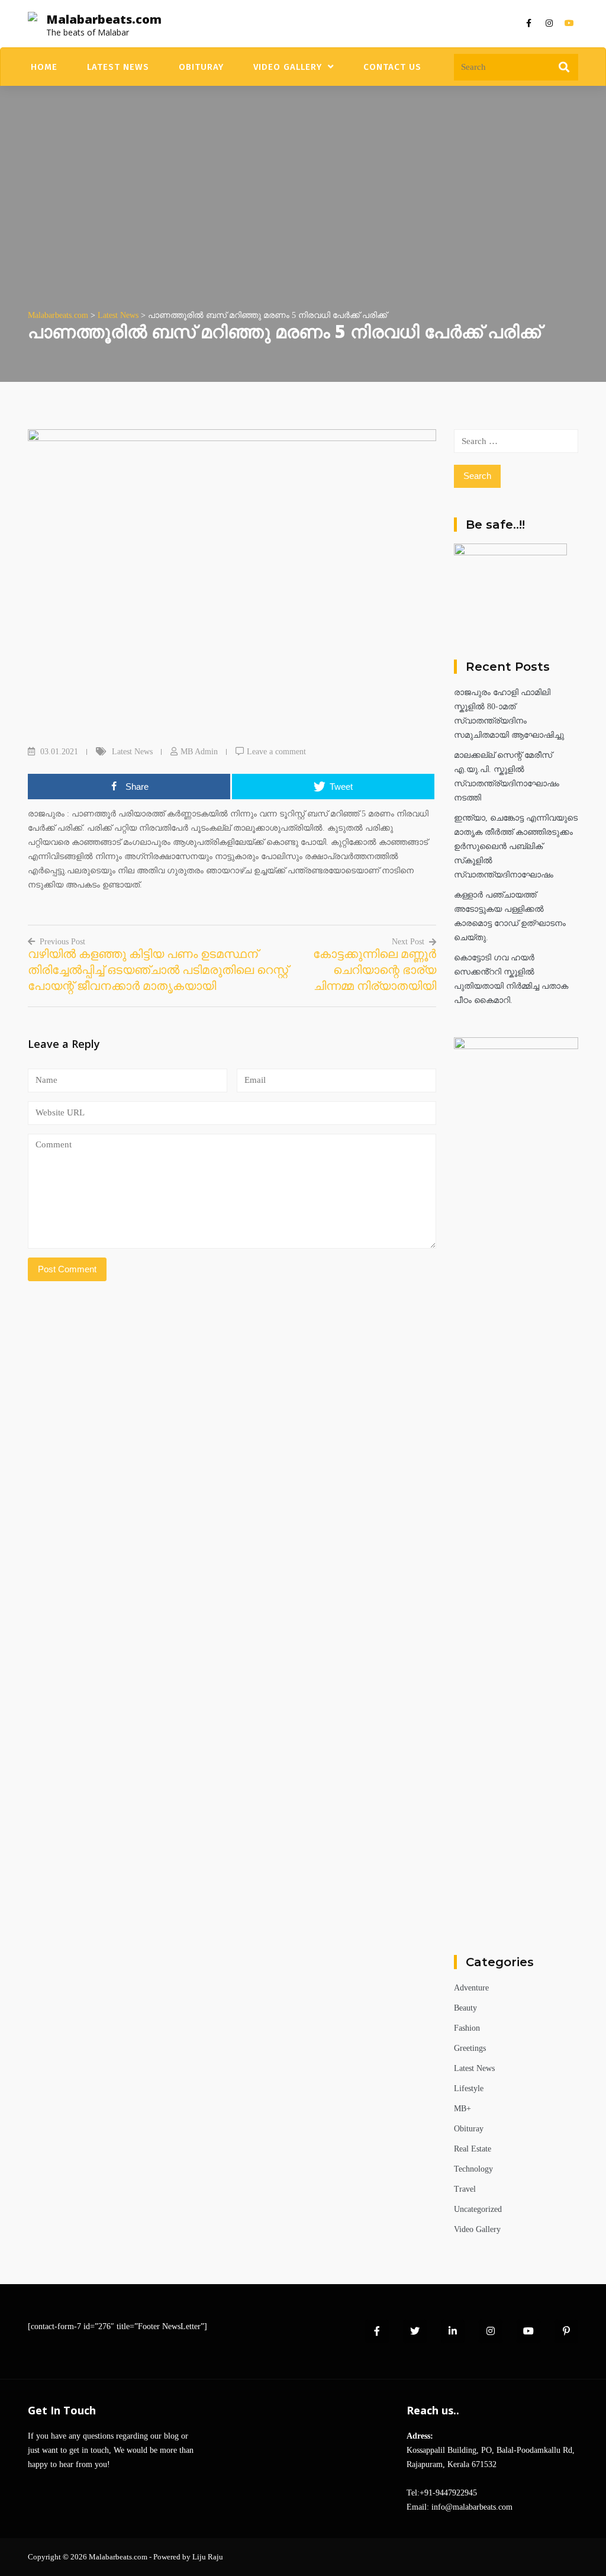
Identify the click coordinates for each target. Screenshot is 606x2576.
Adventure (471, 1988)
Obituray (201, 67)
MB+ (462, 2109)
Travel (465, 2189)
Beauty (465, 2008)
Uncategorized (478, 2209)
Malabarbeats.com (104, 19)
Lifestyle (469, 2088)
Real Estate (473, 2149)
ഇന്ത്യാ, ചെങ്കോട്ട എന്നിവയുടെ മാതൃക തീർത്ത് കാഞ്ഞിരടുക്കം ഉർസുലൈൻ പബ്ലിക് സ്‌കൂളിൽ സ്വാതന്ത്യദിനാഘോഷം (516, 846)
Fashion (467, 2028)
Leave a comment (276, 752)
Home (44, 67)
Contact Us (392, 67)
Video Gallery (288, 67)
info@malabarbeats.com (472, 2507)
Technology (473, 2169)
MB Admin (199, 752)
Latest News (118, 67)
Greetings (470, 2048)
